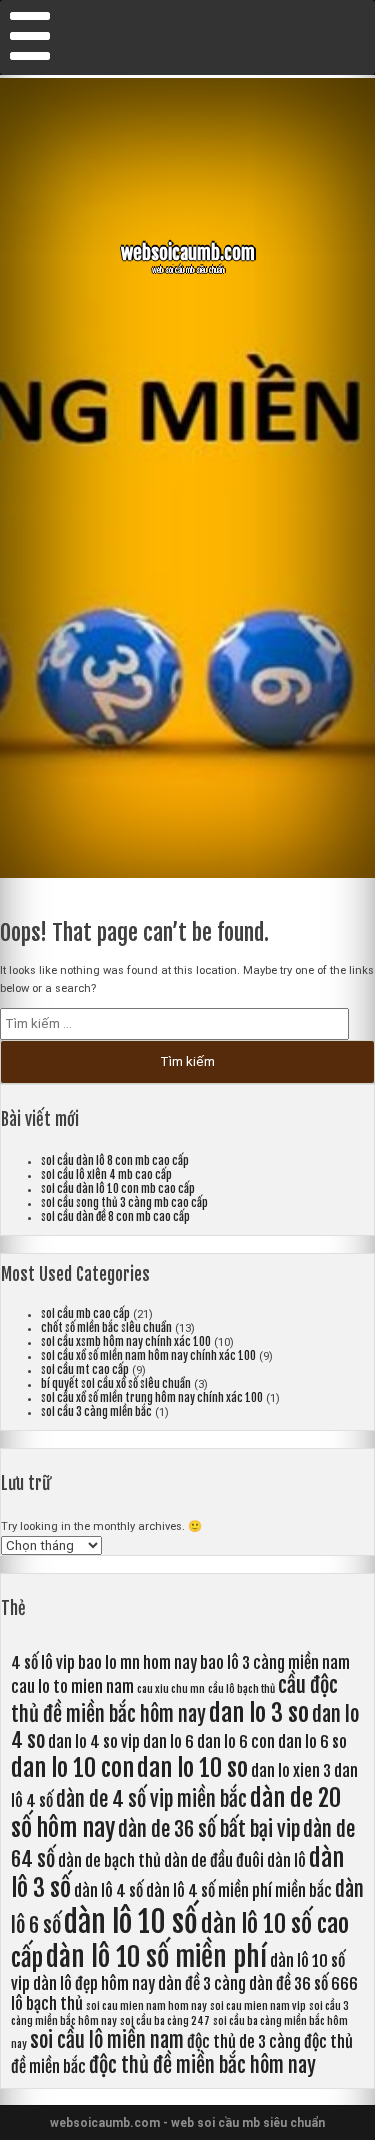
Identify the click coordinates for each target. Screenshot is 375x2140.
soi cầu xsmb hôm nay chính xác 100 (126, 1342)
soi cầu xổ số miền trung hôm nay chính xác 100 (152, 1398)
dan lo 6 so (312, 1742)
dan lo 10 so (192, 1768)
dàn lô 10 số (131, 1921)
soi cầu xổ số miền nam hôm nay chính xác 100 (148, 1356)
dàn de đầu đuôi (214, 1861)
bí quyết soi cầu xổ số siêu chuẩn (116, 1384)
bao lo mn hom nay (137, 1663)
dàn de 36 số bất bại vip (209, 1829)
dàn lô (286, 1861)
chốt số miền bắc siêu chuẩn (106, 1328)
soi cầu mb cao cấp (85, 1314)
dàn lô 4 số (108, 1891)
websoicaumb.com (188, 253)
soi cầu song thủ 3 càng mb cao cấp (124, 1203)
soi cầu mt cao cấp (85, 1370)
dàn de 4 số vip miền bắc (151, 1799)
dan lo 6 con (236, 1742)
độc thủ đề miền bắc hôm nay (202, 2065)
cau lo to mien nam (72, 1687)
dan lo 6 (168, 1742)
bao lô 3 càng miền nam (275, 1663)
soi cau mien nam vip (258, 2006)
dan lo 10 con (72, 1768)
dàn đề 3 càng (202, 1984)
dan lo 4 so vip (94, 1742)
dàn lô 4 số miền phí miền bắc (239, 1891)
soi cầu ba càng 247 (165, 2021)
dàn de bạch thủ (109, 1861)
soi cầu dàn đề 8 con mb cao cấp (115, 1217)
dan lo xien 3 (291, 1771)
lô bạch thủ (47, 2004)
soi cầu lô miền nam (107, 2040)
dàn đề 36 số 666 (303, 1984)
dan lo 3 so (259, 1713)
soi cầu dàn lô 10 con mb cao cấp (118, 1189)
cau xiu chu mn (171, 1689)
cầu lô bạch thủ (241, 1689)
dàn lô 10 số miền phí (156, 1957)
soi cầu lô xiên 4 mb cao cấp (106, 1175)
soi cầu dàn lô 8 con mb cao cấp (115, 1161)
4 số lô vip (43, 1663)
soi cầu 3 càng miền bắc (96, 1412)
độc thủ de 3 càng (244, 2042)
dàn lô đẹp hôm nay (94, 1984)
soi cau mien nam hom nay (146, 2006)
